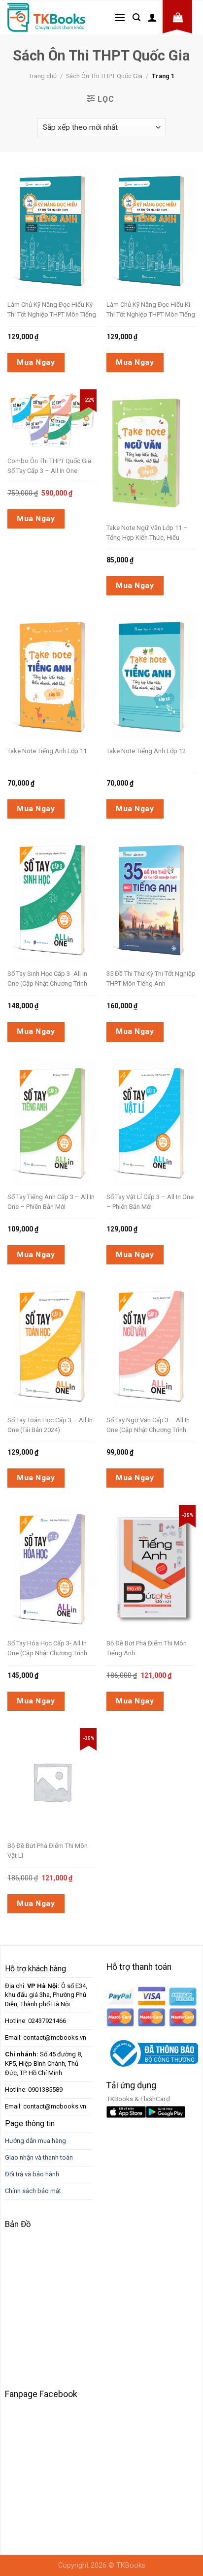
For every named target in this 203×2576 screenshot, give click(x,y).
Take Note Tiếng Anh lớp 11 (47, 751)
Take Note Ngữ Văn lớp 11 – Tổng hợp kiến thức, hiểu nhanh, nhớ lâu (147, 533)
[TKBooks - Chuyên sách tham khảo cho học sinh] (49, 17)
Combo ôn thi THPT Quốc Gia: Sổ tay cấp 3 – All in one (50, 466)
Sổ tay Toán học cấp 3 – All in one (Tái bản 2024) (50, 1425)
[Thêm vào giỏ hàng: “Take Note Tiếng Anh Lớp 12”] (162, 651)
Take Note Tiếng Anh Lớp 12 (146, 751)
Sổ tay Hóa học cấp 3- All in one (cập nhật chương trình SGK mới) (47, 1649)
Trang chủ (43, 76)
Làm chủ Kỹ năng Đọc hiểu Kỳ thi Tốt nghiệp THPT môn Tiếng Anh (52, 310)
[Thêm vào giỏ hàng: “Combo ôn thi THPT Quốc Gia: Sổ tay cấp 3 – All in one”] (63, 399)
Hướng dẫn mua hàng (35, 2141)
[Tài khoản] (152, 17)
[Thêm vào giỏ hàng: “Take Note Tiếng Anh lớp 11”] (63, 651)
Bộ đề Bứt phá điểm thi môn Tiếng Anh (147, 1648)
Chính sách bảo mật (33, 2191)
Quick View (46, 205)
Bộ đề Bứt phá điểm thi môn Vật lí (48, 1851)
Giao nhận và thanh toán (39, 2157)
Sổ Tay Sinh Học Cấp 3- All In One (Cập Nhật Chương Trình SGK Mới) (47, 979)
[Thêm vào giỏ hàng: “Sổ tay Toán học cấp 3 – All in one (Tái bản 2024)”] (63, 1321)
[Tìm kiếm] (136, 17)
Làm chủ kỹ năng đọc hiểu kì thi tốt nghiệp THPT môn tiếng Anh (151, 310)
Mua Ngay (36, 362)
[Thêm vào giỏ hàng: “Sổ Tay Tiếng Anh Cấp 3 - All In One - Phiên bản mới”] (63, 1098)
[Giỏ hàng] (178, 17)
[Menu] (120, 17)
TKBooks (131, 2565)
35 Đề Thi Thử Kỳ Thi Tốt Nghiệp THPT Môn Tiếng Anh (151, 979)
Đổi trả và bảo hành (32, 2174)
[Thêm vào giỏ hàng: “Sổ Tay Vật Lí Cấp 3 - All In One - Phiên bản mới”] (162, 1098)
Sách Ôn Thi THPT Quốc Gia (104, 76)
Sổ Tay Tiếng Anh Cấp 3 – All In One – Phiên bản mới (51, 1202)
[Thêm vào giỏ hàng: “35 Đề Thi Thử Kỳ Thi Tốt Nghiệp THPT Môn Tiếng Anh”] (162, 875)
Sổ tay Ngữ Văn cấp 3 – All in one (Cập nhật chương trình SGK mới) (148, 1426)
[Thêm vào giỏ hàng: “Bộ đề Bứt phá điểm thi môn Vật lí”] (63, 1758)
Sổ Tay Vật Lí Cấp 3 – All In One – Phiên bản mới (150, 1202)
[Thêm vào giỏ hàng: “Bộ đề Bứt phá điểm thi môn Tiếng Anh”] (162, 1544)
